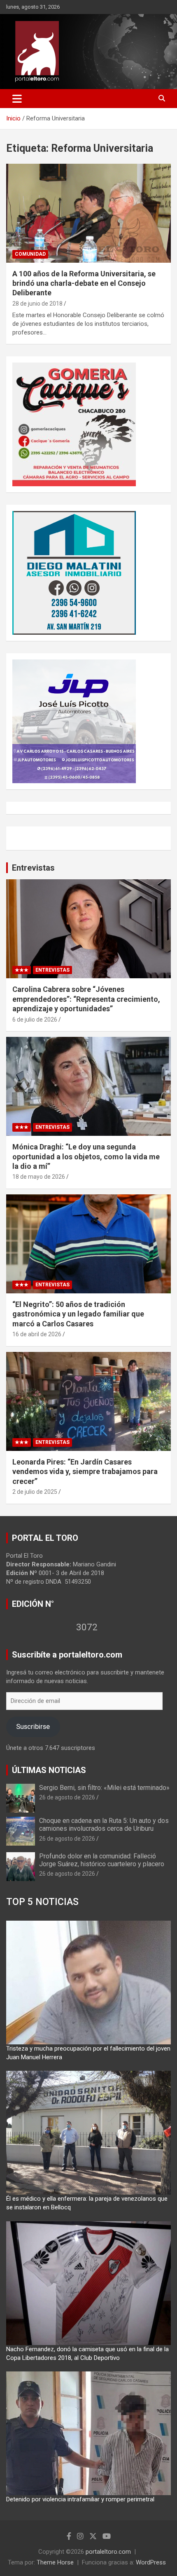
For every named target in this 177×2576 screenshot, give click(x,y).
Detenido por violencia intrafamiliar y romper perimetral (80, 2499)
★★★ (22, 970)
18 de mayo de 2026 (39, 1177)
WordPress (151, 2562)
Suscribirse (33, 1726)
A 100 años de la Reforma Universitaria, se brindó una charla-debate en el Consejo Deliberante (84, 283)
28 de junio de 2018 (37, 304)
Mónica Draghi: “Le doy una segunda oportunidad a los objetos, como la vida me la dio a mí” (86, 1156)
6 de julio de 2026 (35, 1020)
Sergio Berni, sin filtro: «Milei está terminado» (104, 1788)
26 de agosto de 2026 (67, 1797)
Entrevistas (33, 868)
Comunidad (30, 254)
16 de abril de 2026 (37, 1334)
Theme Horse (55, 2562)
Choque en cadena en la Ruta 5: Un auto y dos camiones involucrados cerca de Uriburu (104, 1825)
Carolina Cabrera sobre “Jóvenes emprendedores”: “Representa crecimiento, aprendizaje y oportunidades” (86, 999)
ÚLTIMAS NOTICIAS (49, 1770)
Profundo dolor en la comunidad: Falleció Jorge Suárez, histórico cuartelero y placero (102, 1860)
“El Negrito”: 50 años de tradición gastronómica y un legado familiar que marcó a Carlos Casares (78, 1314)
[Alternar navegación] (17, 99)
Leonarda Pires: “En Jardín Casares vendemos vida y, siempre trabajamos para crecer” (85, 1472)
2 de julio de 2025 (35, 1492)
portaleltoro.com (108, 2552)
